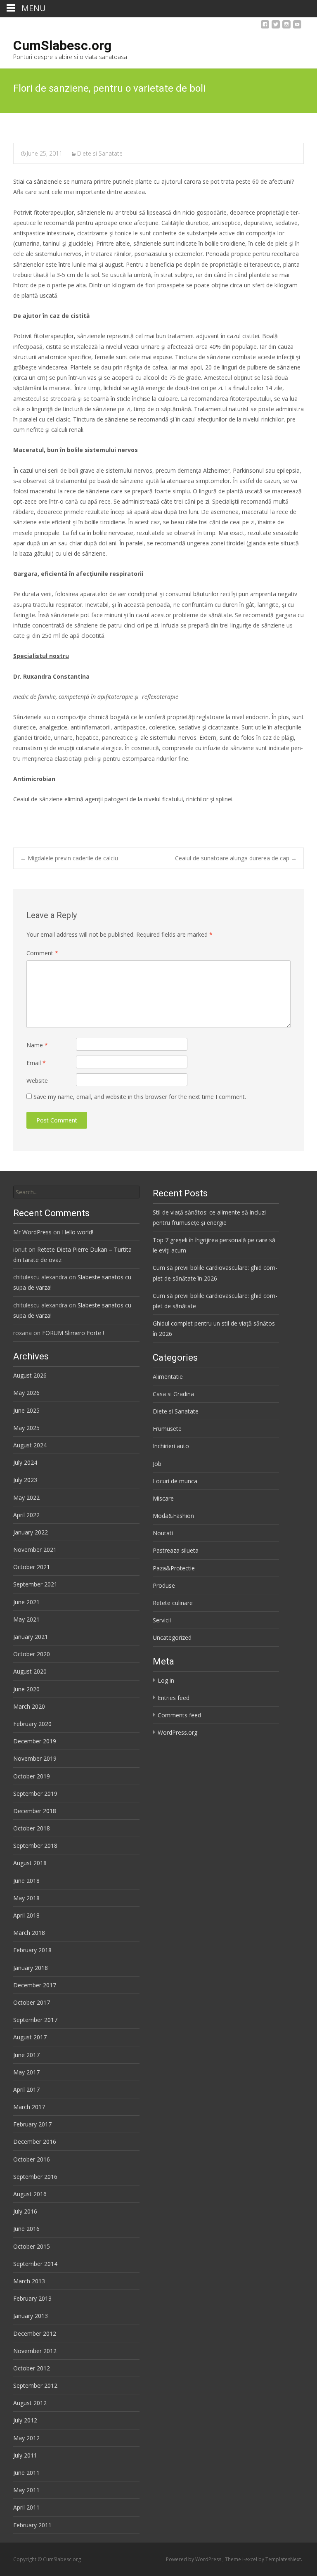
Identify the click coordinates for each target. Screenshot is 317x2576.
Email (36, 1063)
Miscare (163, 1498)
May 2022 (26, 1498)
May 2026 (26, 1393)
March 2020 (29, 1706)
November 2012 (35, 2351)
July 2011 (25, 2455)
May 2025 (26, 1428)
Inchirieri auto (171, 1446)
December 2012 (35, 2333)
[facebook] (265, 27)
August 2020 (30, 1671)
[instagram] (286, 27)
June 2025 (26, 1410)
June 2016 (26, 2229)
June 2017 (26, 2055)
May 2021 (26, 1619)
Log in (166, 1680)
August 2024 (30, 1445)
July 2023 (25, 1480)
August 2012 (30, 2403)
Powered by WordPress (194, 2559)
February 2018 (32, 1950)
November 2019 (35, 1758)
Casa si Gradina (173, 1394)
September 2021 (35, 1584)
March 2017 (29, 2107)
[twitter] (276, 27)
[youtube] (297, 27)
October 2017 (32, 2002)
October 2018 (32, 1828)
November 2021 (35, 1550)
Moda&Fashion (173, 1516)
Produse (164, 1585)
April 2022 (26, 1515)
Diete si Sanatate (100, 153)
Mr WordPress (32, 1232)
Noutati (163, 1533)
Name (37, 1045)
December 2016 (35, 2142)
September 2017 (35, 2020)
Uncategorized (172, 1637)
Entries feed (174, 1698)
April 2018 (26, 1915)
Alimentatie (168, 1377)
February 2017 (32, 2124)
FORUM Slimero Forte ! (73, 1333)
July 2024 (25, 1462)
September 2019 (35, 1793)
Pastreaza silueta (176, 1550)
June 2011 (26, 2473)
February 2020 (32, 1724)
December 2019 (35, 1741)
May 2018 (26, 1898)
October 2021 (32, 1567)
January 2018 (31, 1968)
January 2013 (31, 2316)
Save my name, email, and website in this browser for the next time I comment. (140, 1097)
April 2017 (26, 2089)
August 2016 (30, 2194)
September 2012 (35, 2385)
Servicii (162, 1620)
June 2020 (26, 1689)
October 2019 (32, 1776)
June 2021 (26, 1602)
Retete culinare (173, 1603)
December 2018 (35, 1811)
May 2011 (26, 2490)
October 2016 (32, 2159)
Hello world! (78, 1232)
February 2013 (32, 2298)
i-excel (250, 2559)
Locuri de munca (175, 1481)
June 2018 (26, 1881)
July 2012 (25, 2420)
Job (157, 1464)
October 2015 (32, 2246)
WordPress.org (177, 1732)
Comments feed (179, 1715)
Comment (42, 953)
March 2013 (29, 2281)
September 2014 (35, 2264)
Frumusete (167, 1429)
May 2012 (26, 2438)
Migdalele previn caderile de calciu (69, 858)
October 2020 (32, 1654)
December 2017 (35, 1985)
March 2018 (29, 1933)
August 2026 (30, 1375)
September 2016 (35, 2177)
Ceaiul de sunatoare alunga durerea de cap (236, 858)
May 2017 (26, 2072)
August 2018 (30, 1863)
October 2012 (32, 2368)
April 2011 (26, 2507)
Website (37, 1081)
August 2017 (30, 2037)
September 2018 (35, 1846)
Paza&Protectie (174, 1568)
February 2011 (32, 2525)
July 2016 (25, 2211)
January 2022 (31, 1532)
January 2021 (31, 1637)
